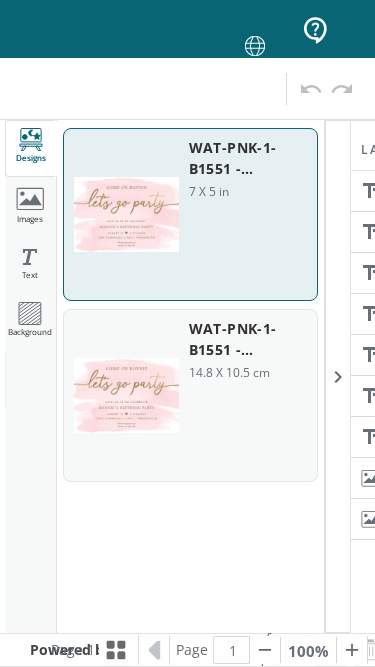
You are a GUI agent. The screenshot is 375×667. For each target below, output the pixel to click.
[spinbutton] (233, 650)
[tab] (31, 148)
